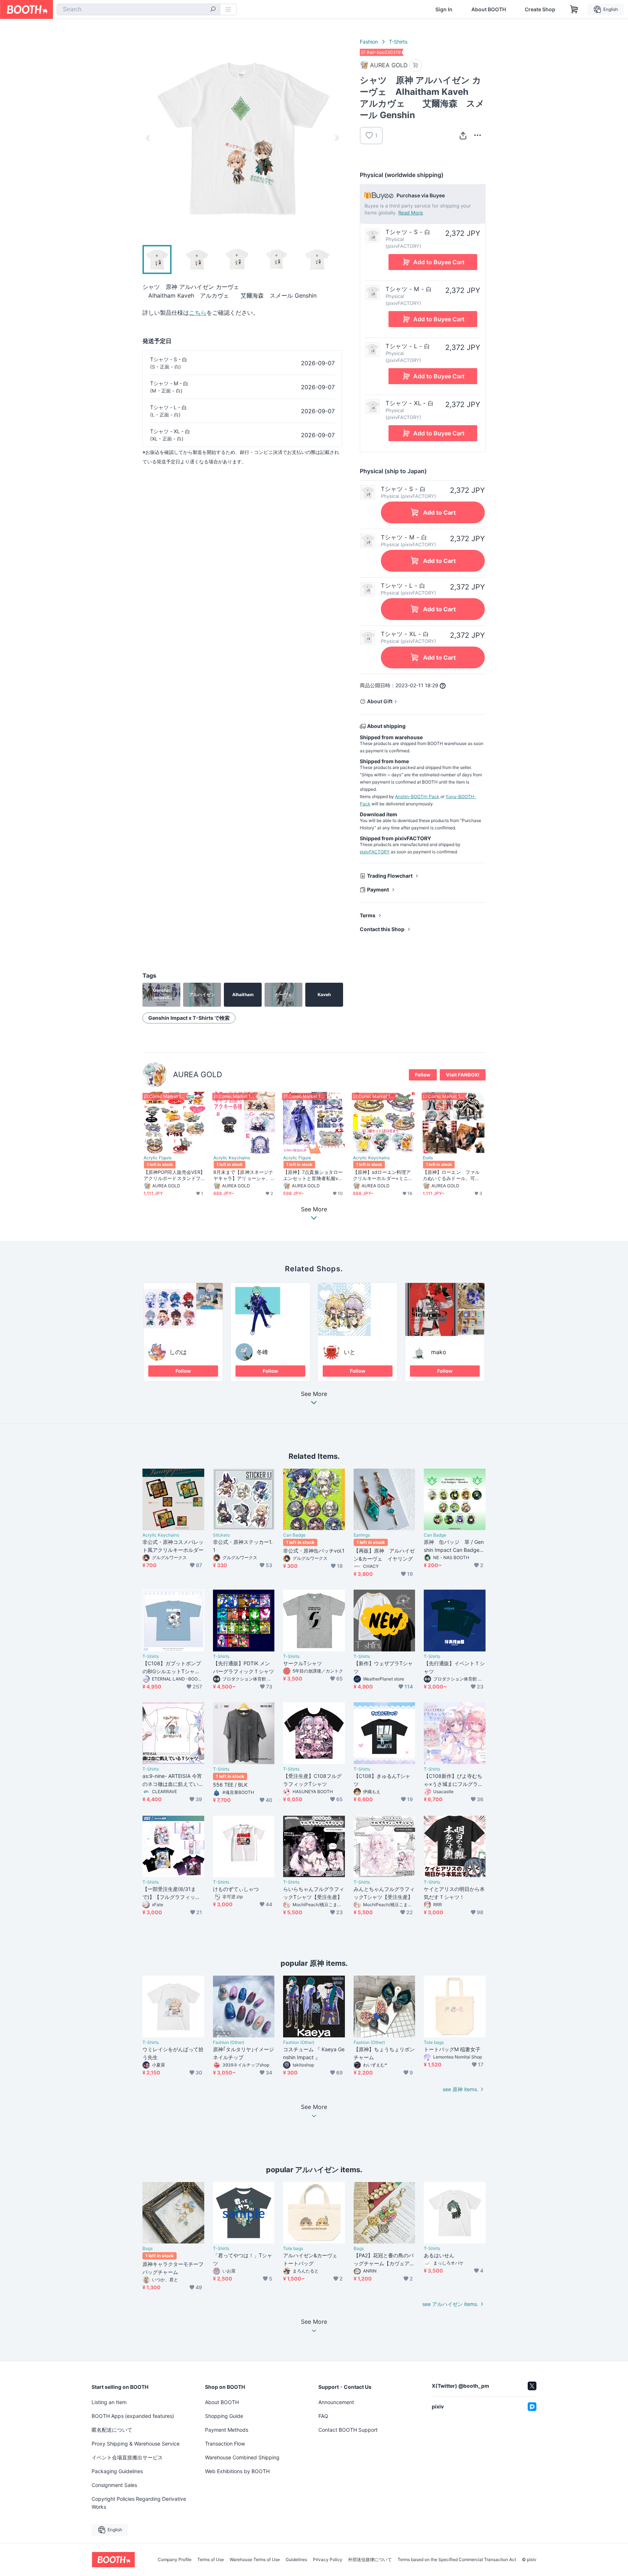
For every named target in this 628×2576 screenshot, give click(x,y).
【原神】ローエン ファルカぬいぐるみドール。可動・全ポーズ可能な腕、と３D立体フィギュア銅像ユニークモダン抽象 (453, 1175)
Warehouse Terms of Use (255, 2560)
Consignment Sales (114, 2485)
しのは (178, 1352)
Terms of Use (211, 2560)
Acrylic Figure (158, 1158)
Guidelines (296, 2560)
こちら (198, 313)
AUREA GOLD (198, 1074)
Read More (411, 213)
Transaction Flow (225, 2444)
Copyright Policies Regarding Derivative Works (139, 2503)
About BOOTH (489, 9)
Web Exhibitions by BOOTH (237, 2471)
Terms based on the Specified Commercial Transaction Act (457, 2560)
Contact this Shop (382, 929)
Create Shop (540, 9)
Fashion (369, 42)
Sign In (444, 9)
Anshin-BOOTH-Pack (417, 796)
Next (337, 138)
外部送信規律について (370, 2560)
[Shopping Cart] (574, 9)
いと (350, 1352)
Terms (368, 915)
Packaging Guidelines (117, 2471)
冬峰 (262, 1352)
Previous (148, 138)
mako (439, 1352)
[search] (213, 10)
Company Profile (175, 2560)
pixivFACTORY (375, 852)
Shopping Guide (224, 2416)
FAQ (323, 2416)
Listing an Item (109, 2402)
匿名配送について (112, 2430)
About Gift (380, 701)
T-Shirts (398, 42)
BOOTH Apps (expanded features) (133, 2416)
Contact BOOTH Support (348, 2430)
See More (314, 1394)
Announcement (336, 2402)
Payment (378, 889)
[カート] (416, 65)
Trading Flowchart (390, 876)
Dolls (428, 1158)
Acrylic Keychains (232, 1158)
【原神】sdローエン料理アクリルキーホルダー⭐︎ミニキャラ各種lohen (383, 1175)
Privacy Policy (328, 2560)
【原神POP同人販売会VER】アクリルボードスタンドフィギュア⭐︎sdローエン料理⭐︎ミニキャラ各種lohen (174, 1175)
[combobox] (138, 9)
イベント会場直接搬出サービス (127, 2457)
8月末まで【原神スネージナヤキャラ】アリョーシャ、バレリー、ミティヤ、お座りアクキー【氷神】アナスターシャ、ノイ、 (243, 1175)
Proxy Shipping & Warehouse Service (136, 2444)
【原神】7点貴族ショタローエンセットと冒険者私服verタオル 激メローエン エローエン (313, 1175)
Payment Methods (227, 2430)
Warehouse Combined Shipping (242, 2457)
